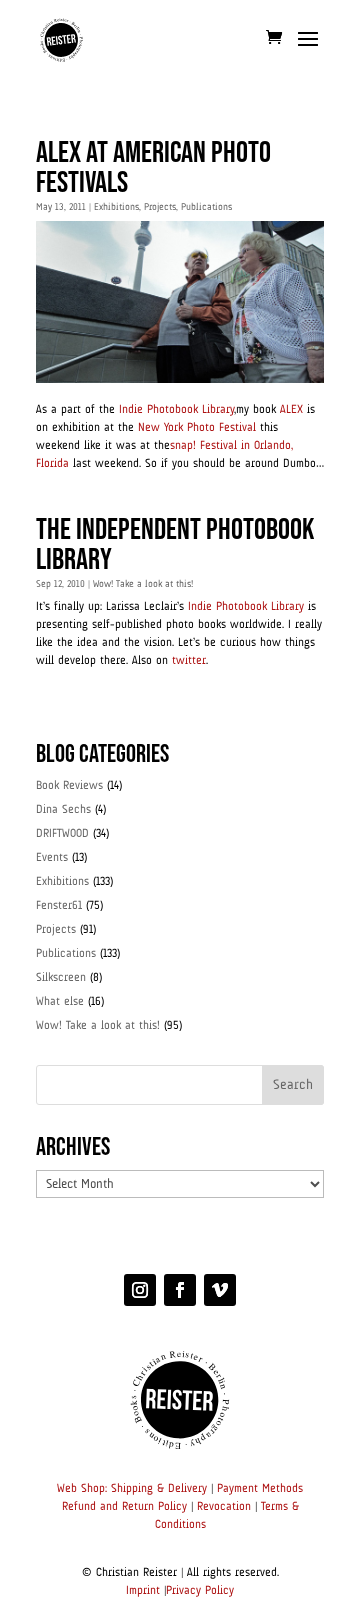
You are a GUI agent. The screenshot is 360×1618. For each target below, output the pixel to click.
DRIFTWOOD (62, 834)
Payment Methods (260, 1489)
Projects (160, 207)
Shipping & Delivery (159, 1489)
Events (52, 858)
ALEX (291, 410)
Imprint (143, 1591)
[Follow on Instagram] (140, 1290)
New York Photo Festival (197, 428)
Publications (206, 207)
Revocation (224, 1507)
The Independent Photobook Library (175, 545)
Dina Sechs (63, 810)
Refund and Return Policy (124, 1507)
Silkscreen (61, 978)
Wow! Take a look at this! (143, 584)
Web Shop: (82, 1489)
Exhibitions (116, 207)
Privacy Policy (200, 1591)
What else (60, 1002)
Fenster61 (59, 906)
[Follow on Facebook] (180, 1290)
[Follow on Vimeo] (220, 1290)
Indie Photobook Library (176, 410)
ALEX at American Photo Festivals (153, 168)
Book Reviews (69, 786)
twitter (189, 661)
